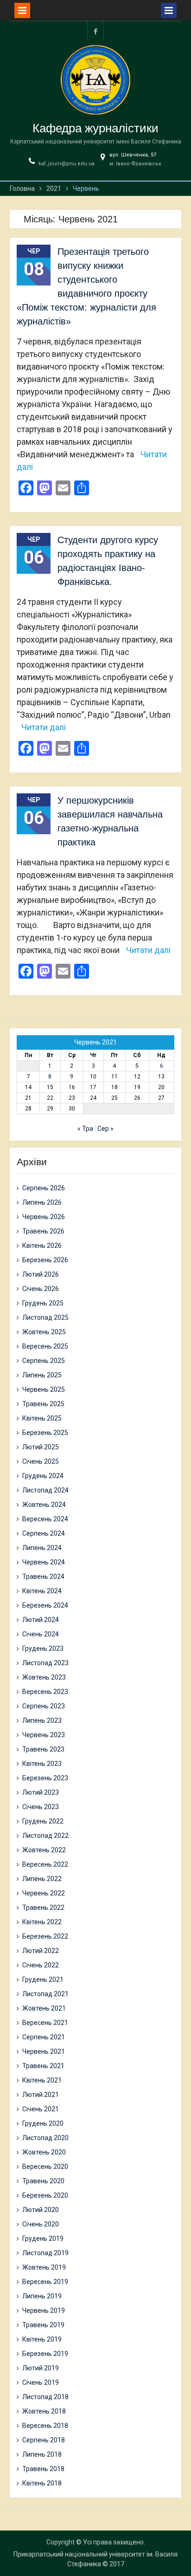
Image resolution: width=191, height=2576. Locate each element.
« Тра (85, 1129)
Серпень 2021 (44, 2037)
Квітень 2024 (42, 1591)
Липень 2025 (42, 1375)
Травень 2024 (43, 1577)
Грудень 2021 (43, 1979)
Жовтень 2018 (44, 2411)
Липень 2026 (42, 1202)
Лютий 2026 (41, 1274)
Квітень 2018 (42, 2483)
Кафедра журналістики (95, 128)
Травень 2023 (43, 1749)
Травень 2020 (43, 2181)
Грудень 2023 (43, 1648)
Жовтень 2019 (44, 2267)
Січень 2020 (41, 2224)
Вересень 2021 (45, 2023)
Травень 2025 (43, 1404)
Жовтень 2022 (44, 1850)
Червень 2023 (44, 1735)
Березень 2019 (45, 2354)
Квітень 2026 (42, 1246)
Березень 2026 (45, 1260)
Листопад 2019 (45, 2253)
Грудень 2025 (43, 1303)
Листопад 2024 (45, 1490)
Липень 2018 (42, 2454)
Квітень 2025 (42, 1418)
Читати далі (44, 727)
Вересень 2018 (45, 2426)
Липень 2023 (42, 1720)
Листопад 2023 (45, 1663)
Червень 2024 (44, 1562)
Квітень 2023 (42, 1764)
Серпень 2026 (44, 1188)
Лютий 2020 (41, 2210)
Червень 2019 (44, 2310)
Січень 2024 (41, 1634)
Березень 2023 (45, 1778)
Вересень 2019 (45, 2282)
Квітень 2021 (42, 2080)
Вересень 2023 (45, 1692)
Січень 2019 (41, 2382)
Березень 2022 (45, 1936)
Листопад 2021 (45, 1994)
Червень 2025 (44, 1389)
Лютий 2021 (41, 2095)
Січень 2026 (41, 1289)
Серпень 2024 (44, 1533)
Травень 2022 (43, 1908)
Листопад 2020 (45, 2138)
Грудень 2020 (43, 2123)
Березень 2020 (45, 2195)
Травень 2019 (43, 2325)
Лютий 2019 (41, 2368)
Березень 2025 (45, 1433)
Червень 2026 (44, 1217)
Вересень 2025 (45, 1346)
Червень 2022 (44, 1893)
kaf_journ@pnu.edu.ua (67, 164)
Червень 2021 (44, 2051)
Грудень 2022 (43, 1821)
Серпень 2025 (44, 1361)
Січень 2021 (41, 2109)
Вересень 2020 (45, 2167)
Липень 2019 (42, 2296)
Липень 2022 (42, 1879)
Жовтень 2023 (44, 1677)
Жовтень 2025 (44, 1332)
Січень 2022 (41, 1965)
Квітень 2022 (42, 1922)
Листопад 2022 (45, 1836)
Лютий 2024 (41, 1620)
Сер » (105, 1129)
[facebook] (95, 31)
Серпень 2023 (44, 1706)
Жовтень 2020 (44, 2152)
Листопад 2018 (45, 2397)
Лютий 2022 (41, 1951)
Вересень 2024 (45, 1519)
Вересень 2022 (45, 1864)
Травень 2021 (43, 2066)
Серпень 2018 (44, 2440)
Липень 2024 (42, 1548)
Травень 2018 (43, 2469)
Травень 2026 (43, 1231)
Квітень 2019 (42, 2339)
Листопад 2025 (45, 1317)
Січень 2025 (41, 1461)
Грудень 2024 (43, 1476)
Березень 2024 (45, 1605)
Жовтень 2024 (44, 1505)
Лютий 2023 (41, 1792)
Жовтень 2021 (44, 2008)
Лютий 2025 (41, 1447)
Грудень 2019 (43, 2239)
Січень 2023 (41, 1807)
